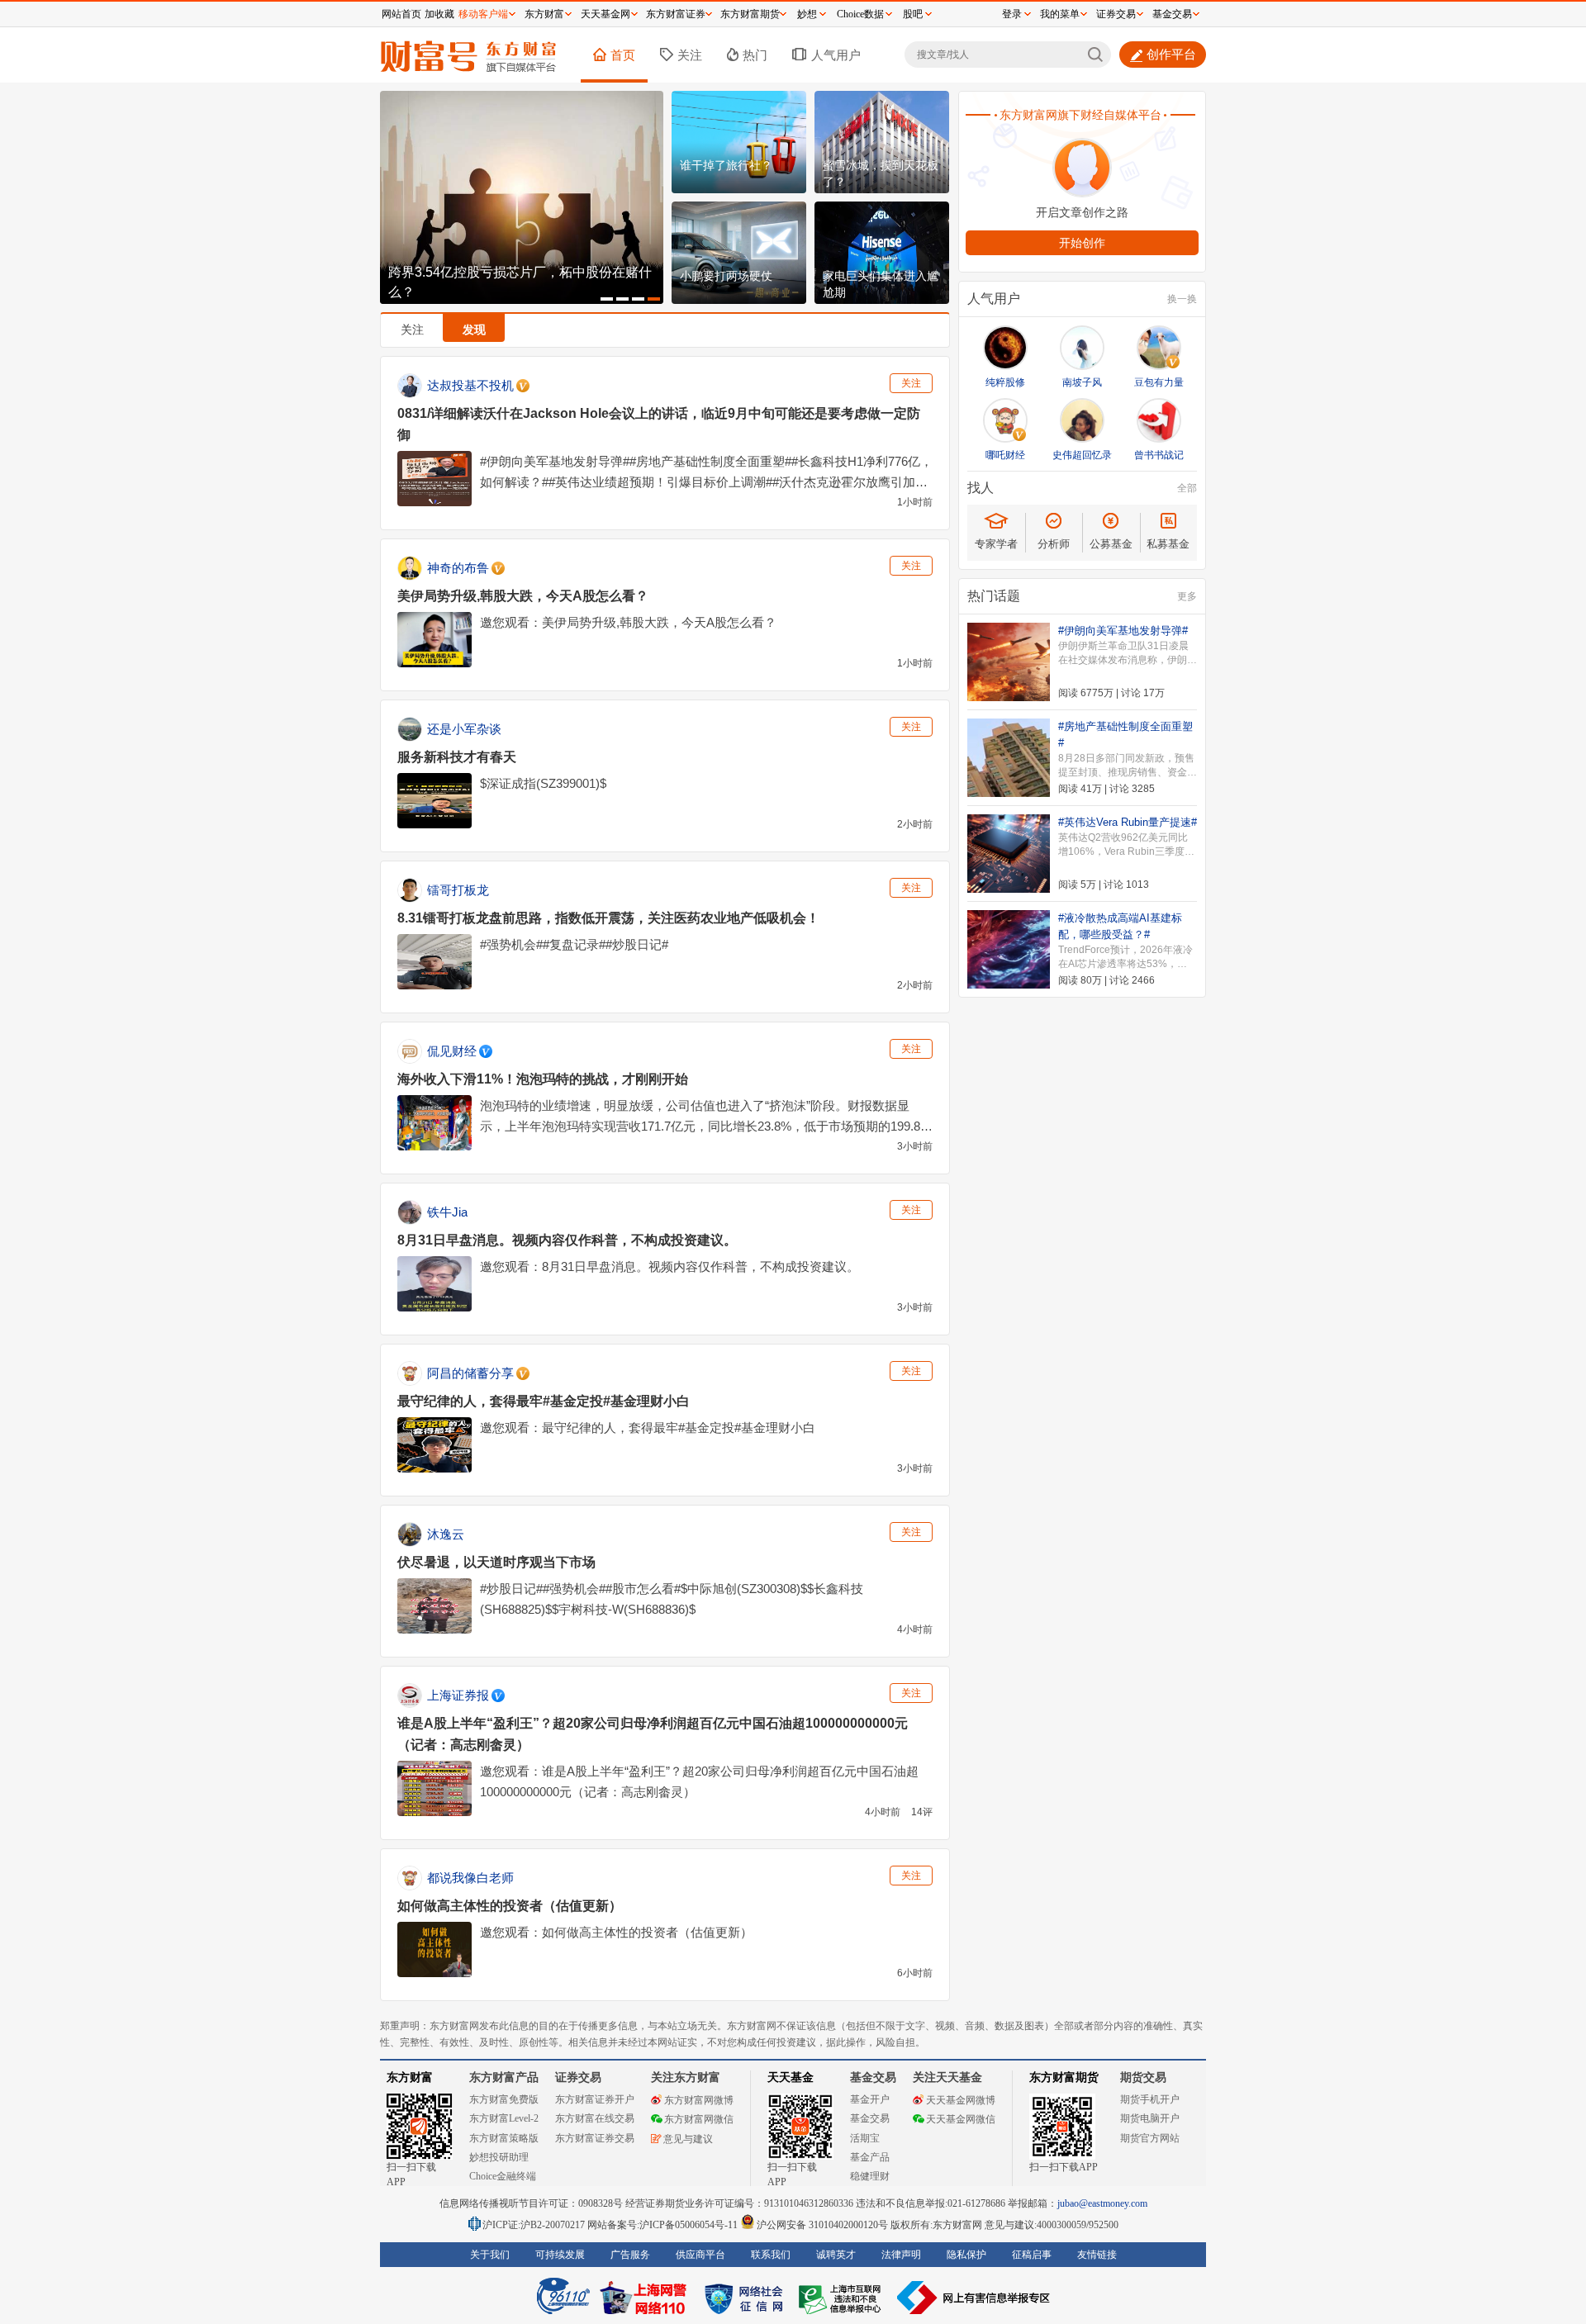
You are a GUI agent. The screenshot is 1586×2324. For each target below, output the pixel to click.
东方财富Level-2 (504, 2118)
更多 (1187, 596)
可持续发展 (560, 2255)
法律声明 (901, 2255)
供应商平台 (700, 2255)
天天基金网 (605, 14)
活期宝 (865, 2138)
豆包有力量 (1159, 382)
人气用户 (836, 55)
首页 (623, 55)
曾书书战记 (1159, 455)
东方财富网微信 (699, 2119)
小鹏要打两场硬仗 (726, 276)
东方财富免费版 (504, 2099)
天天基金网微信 (961, 2119)
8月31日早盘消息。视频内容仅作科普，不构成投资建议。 (567, 1240)
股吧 (913, 14)
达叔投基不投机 (470, 385)
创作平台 (1171, 54)
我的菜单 (1060, 14)
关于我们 (490, 2255)
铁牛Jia (447, 1212)
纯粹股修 (1005, 382)
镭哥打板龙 (458, 890)
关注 (690, 55)
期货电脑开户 (1150, 2118)
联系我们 (771, 2255)
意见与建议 (688, 2139)
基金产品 (870, 2157)
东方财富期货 (1064, 2077)
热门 (755, 55)
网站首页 (401, 14)
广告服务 (630, 2255)
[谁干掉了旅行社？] (739, 142)
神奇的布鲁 (458, 568)
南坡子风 (1082, 382)
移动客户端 (483, 14)
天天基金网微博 (961, 2100)
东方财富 (410, 2077)
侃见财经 (452, 1051)
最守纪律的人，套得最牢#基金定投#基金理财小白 (544, 1401)
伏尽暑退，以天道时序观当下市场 (496, 1562)
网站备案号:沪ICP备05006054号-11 (664, 2225)
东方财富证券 (676, 14)
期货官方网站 (1150, 2138)
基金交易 (870, 2118)
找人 (981, 488)
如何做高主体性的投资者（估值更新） (510, 1906)
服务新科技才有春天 (457, 757)
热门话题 (994, 596)
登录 (1012, 14)
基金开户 (870, 2099)
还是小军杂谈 (464, 729)
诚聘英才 (836, 2255)
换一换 (1182, 299)
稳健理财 (870, 2176)
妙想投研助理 (499, 2157)
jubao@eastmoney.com (1102, 2203)
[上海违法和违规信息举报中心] (843, 2298)
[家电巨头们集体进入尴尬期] (882, 253)
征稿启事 (1032, 2255)
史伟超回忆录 (1082, 455)
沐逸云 (446, 1534)
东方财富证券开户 (595, 2099)
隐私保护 (966, 2255)
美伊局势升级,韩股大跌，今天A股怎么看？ (523, 596)
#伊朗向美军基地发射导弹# (1123, 631)
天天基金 (791, 2077)
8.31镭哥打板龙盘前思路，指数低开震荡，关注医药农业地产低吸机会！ (608, 918)
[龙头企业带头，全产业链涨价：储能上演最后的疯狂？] (522, 197)
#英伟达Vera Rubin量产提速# (1128, 822)
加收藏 (439, 14)
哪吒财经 (1005, 455)
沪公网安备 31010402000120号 (822, 2225)
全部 (1187, 488)
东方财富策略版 (504, 2138)
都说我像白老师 (470, 1878)
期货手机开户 (1150, 2099)
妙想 (807, 14)
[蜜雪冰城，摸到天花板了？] (882, 142)
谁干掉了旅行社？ (726, 165)
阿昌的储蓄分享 (470, 1373)
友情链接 (1097, 2255)
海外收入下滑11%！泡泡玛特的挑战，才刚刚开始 (543, 1079)
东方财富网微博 (699, 2100)
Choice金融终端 (503, 2176)
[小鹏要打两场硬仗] (739, 253)
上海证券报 (458, 1695)
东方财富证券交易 (595, 2138)
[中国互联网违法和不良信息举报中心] (974, 2298)
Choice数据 (860, 14)
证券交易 (1116, 14)
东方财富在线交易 (595, 2118)
